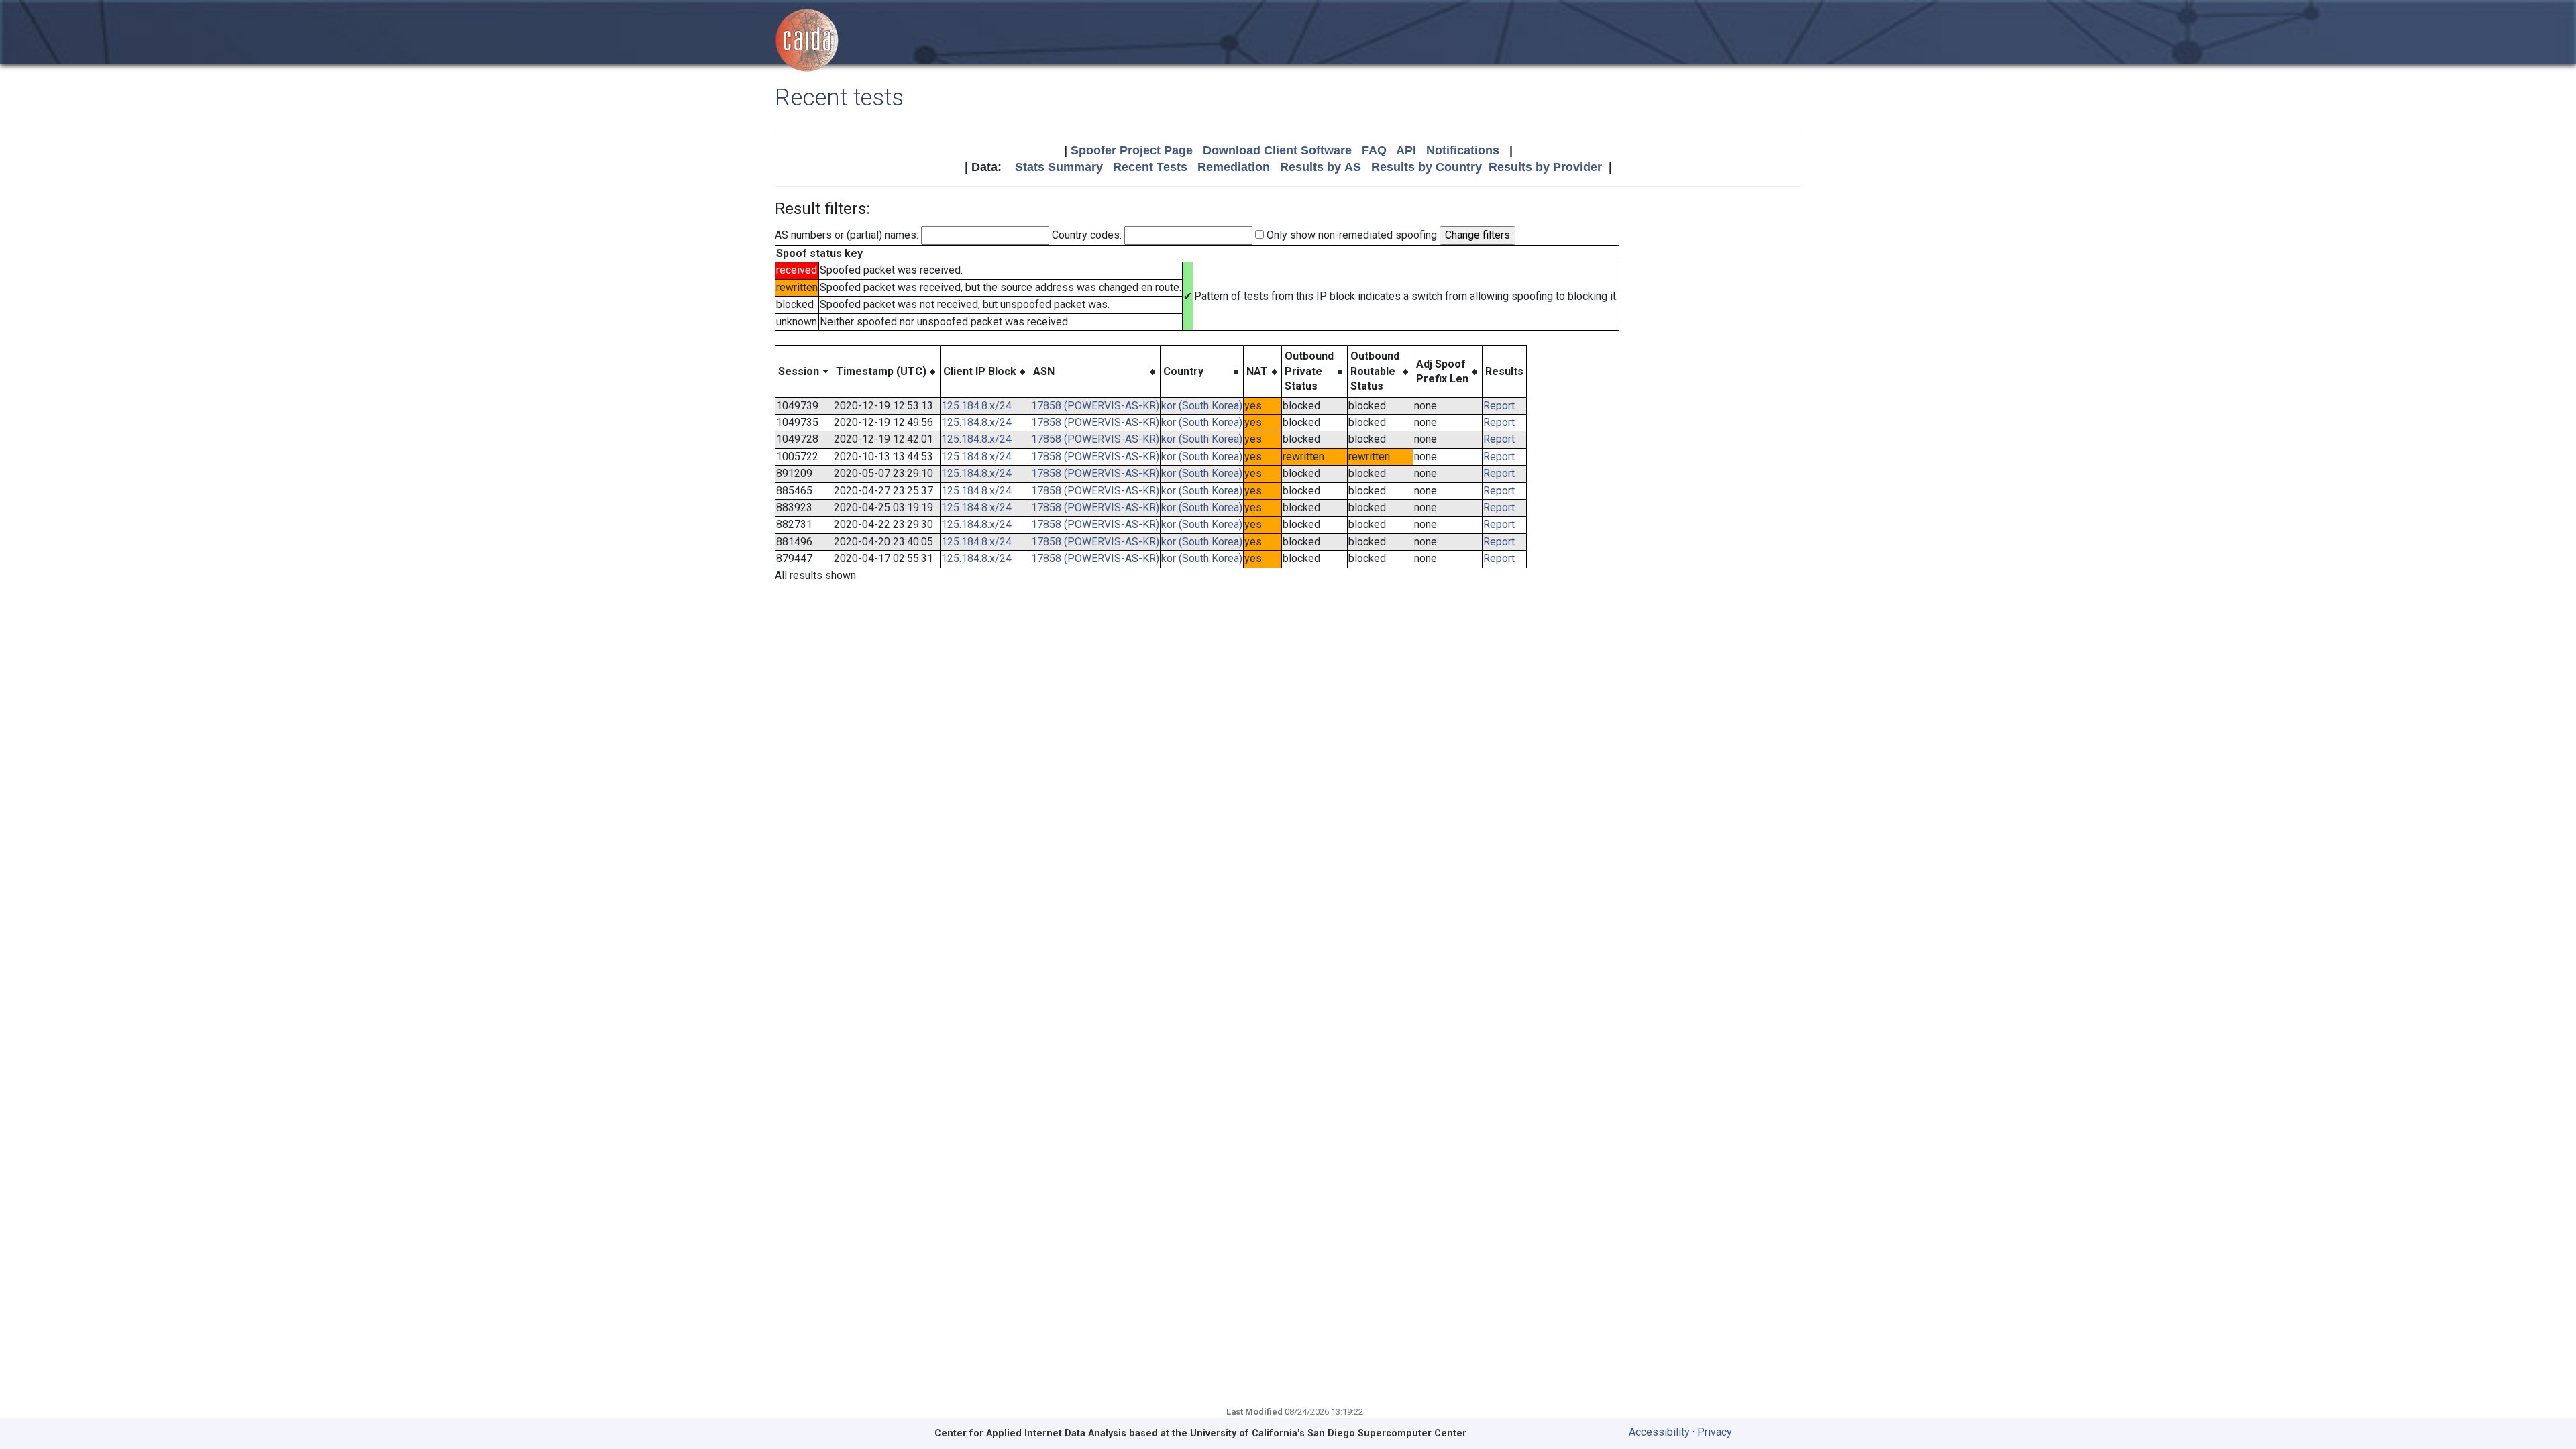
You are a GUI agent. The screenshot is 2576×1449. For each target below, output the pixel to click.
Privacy (1715, 1432)
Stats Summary (1059, 167)
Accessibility (1659, 1432)
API (1406, 150)
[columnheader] (804, 372)
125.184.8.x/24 (976, 406)
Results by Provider (1545, 167)
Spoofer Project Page (1132, 150)
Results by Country (1427, 167)
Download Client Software (1277, 150)
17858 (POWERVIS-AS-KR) (1095, 406)
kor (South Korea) (1202, 406)
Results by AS (1321, 167)
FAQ (1374, 150)
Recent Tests (1150, 167)
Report (1499, 406)
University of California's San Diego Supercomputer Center (1328, 1433)
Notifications (1463, 150)
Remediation (1234, 167)
